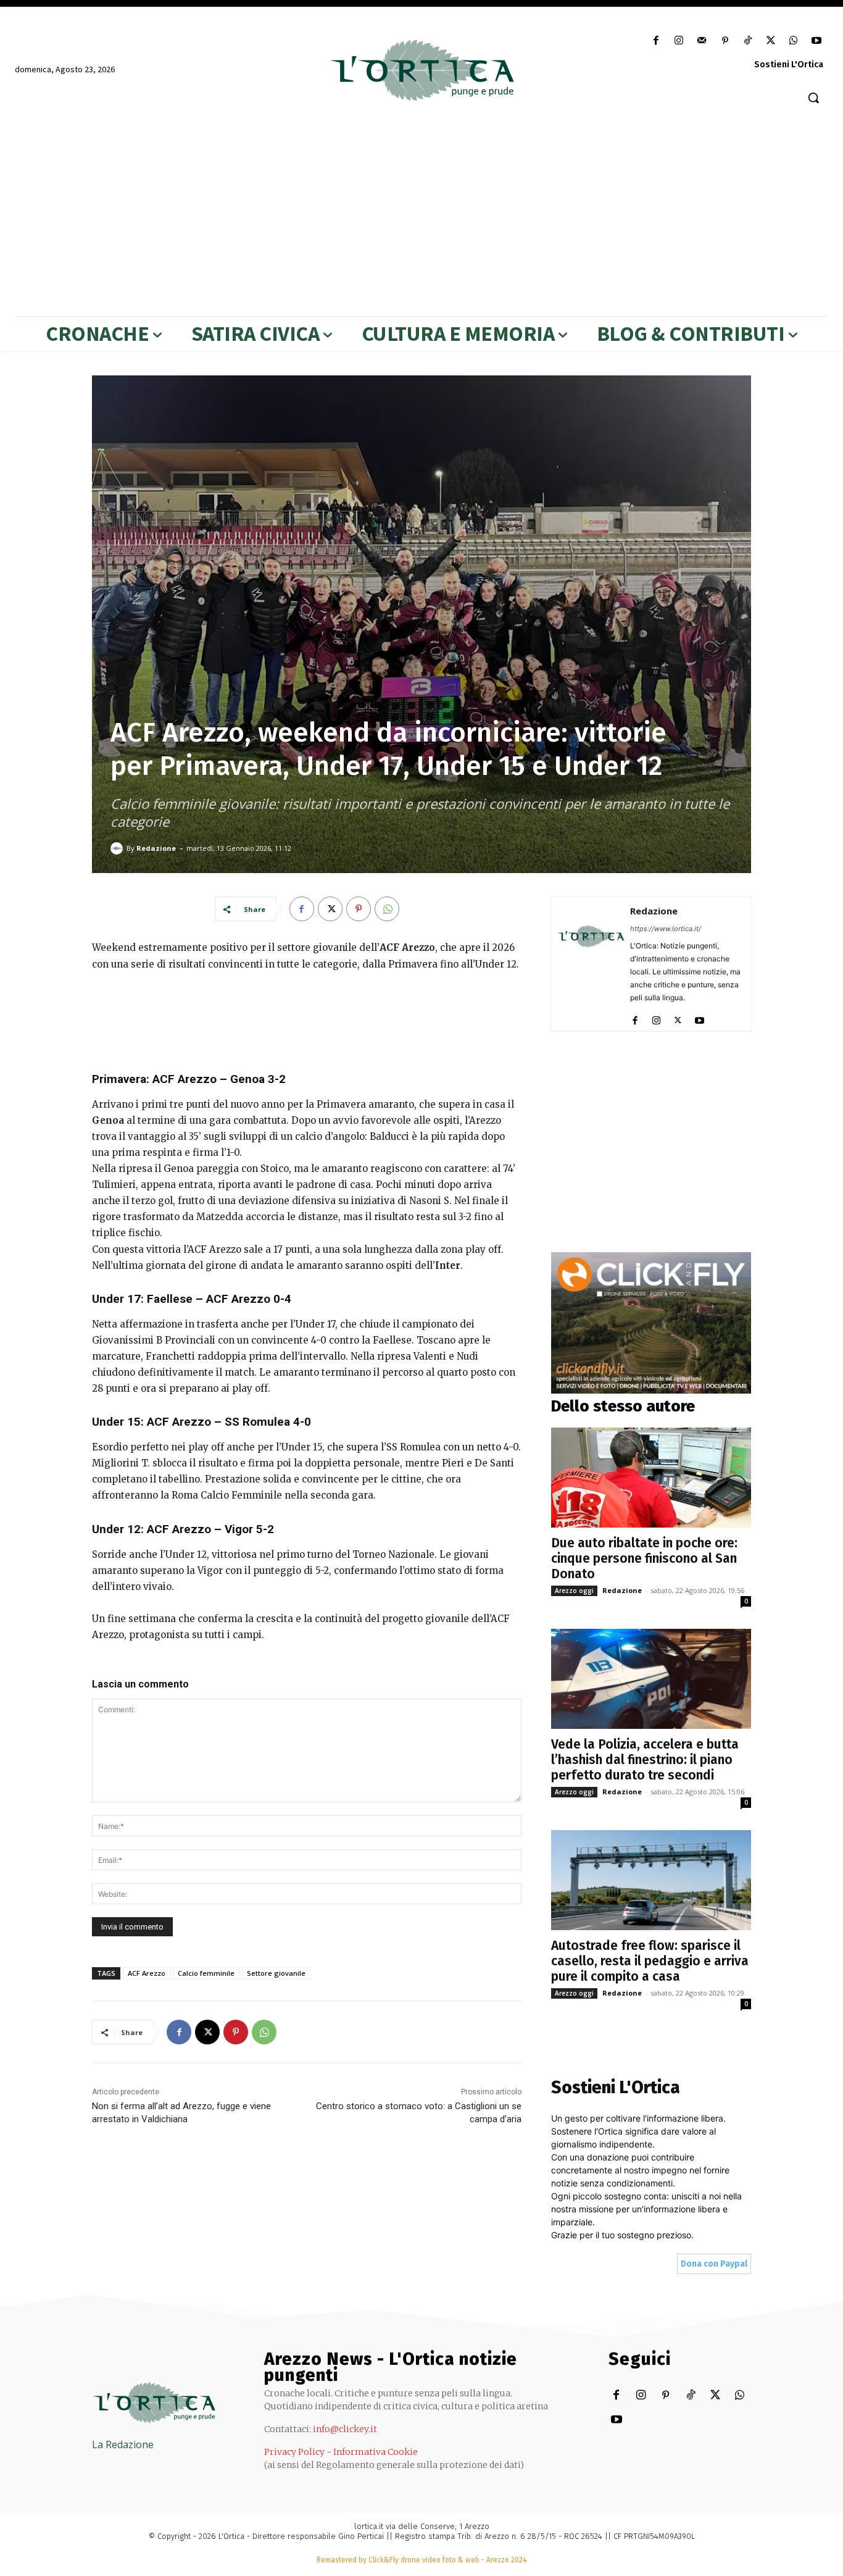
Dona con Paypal (714, 2264)
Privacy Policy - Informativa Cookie (341, 2452)
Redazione (156, 848)
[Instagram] (679, 41)
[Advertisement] (421, 205)
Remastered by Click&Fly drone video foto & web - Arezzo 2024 (421, 2560)
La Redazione (123, 2444)
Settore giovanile (276, 1973)
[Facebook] (656, 41)
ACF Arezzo (147, 1973)
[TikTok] (748, 41)
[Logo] (421, 70)
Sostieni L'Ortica (789, 65)
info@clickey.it (345, 2429)
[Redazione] (118, 848)
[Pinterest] (725, 41)
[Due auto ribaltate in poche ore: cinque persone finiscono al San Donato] (651, 1478)
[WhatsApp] (794, 41)
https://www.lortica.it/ (666, 929)
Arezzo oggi (574, 1591)
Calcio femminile (206, 1973)
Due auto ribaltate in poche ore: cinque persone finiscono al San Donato (644, 1558)
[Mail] (702, 41)
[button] (813, 98)
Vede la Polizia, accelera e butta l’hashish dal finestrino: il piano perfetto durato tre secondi (645, 1760)
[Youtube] (817, 41)
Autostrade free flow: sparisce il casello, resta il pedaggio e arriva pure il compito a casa (650, 1961)
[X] (770, 41)
